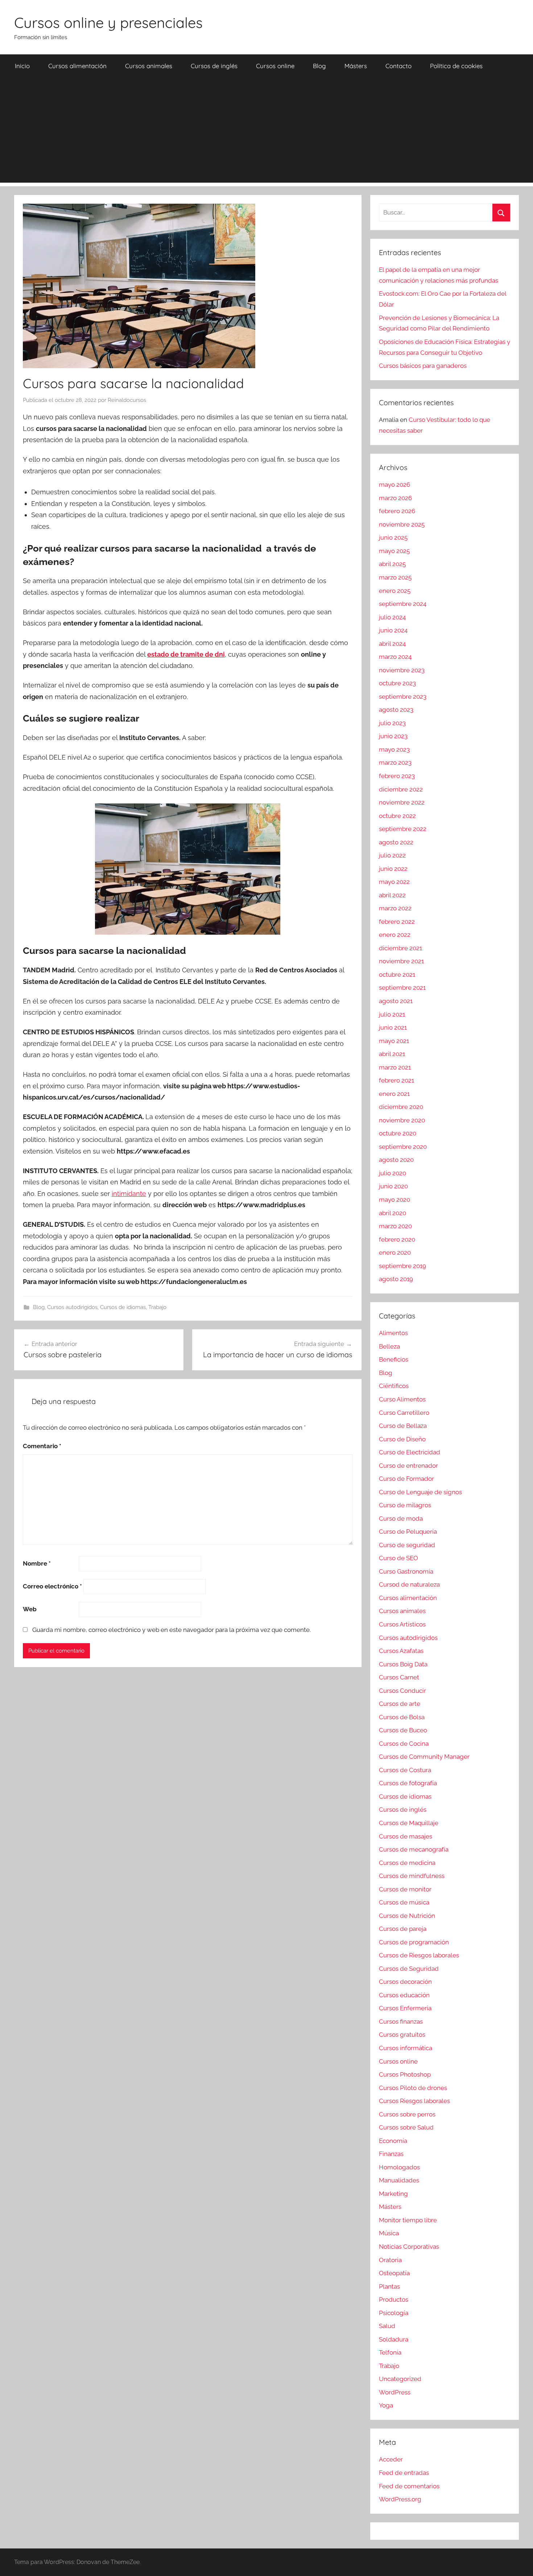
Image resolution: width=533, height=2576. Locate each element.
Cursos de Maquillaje (409, 1823)
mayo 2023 (394, 749)
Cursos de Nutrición (407, 1916)
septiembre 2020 (403, 1147)
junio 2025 (393, 537)
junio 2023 (393, 736)
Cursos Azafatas (401, 1651)
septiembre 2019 (402, 1266)
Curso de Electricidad (410, 1452)
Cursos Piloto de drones (413, 2088)
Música (389, 2233)
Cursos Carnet (399, 1677)
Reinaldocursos (127, 400)
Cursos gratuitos (402, 2035)
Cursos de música (404, 1902)
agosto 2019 (396, 1279)
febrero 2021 (396, 1080)
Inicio (22, 66)
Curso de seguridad (407, 1545)
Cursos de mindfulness (412, 1876)
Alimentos (393, 1333)
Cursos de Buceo (403, 1730)
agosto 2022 (396, 842)
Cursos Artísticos (402, 1624)
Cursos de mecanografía (414, 1849)
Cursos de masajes (406, 1836)
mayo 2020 (394, 1200)
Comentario (42, 1446)
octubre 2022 (397, 816)
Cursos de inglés (214, 66)
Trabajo (157, 1307)
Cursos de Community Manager (424, 1757)
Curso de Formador (406, 1479)
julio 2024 (392, 617)
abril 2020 (392, 1213)
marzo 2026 (395, 498)
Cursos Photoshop (405, 2074)
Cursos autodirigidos (72, 1307)
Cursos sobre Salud (406, 2127)
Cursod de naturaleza (409, 1584)
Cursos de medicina (407, 1863)
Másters (356, 66)
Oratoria (390, 2260)
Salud (387, 2326)
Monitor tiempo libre (408, 2220)
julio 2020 (392, 1173)
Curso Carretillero (404, 1413)
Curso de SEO (398, 1558)
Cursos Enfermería (405, 2008)
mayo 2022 (394, 882)
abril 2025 (392, 564)
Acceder (391, 2459)
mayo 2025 (394, 551)
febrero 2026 (397, 511)
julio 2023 (392, 723)
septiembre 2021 (402, 988)
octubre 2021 (397, 975)
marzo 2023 (395, 763)
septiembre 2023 (403, 697)
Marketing (393, 2194)
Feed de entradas (404, 2473)
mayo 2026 (394, 485)
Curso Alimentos (402, 1399)
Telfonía (390, 2352)
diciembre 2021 (400, 948)
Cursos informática (406, 2048)
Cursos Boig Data (403, 1664)
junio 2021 (393, 1027)
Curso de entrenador (408, 1466)
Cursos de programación (414, 1942)
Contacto (398, 66)
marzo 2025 (395, 577)
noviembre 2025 (402, 524)
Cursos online (275, 66)
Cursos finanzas (401, 2022)
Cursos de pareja (403, 1929)
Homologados (399, 2167)
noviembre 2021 (401, 961)
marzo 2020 (395, 1226)
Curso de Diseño (402, 1439)
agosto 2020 (396, 1160)
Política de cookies (456, 66)
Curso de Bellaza (403, 1426)
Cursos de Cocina (404, 1744)
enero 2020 (395, 1252)
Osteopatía (394, 2273)
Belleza (389, 1346)
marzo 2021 (395, 1067)
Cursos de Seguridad (409, 1969)
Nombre (37, 1563)
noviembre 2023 (402, 670)
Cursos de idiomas (123, 1307)
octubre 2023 (397, 683)
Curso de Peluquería (408, 1532)
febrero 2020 (397, 1239)
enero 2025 (395, 591)
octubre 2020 (398, 1133)
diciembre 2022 (401, 789)
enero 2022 (395, 935)
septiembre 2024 (403, 604)
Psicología (394, 2313)
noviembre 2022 (402, 802)
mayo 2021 (394, 1041)
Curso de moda (401, 1518)
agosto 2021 (396, 1001)
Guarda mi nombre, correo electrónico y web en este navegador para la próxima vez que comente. (172, 1630)
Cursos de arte (400, 1704)
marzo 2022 (395, 908)
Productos (394, 2299)
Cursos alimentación (77, 66)
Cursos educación (404, 1995)
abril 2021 (392, 1054)
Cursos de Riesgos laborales (419, 1955)
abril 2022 (392, 895)
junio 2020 (393, 1186)
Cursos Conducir (402, 1691)
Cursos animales (149, 66)
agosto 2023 (396, 710)
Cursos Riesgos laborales (414, 2101)
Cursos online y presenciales (108, 22)
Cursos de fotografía (408, 1783)
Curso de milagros (405, 1505)
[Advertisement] (266, 132)
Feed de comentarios (409, 2486)
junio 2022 (393, 869)
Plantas (389, 2286)
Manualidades (399, 2180)
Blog (319, 66)
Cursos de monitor (405, 1889)
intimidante (129, 1194)
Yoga (386, 2405)
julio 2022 (392, 855)
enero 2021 (394, 1094)
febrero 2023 (397, 776)
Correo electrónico (52, 1586)
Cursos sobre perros (407, 2114)
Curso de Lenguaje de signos (420, 1492)
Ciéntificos (394, 1386)
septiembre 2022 (403, 829)
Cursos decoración (405, 1982)
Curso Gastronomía (406, 1571)
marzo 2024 (395, 657)
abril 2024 (392, 644)
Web (30, 1609)
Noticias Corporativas (409, 2247)
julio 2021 (392, 1014)
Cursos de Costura (405, 1770)
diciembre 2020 (401, 1107)
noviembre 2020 (402, 1120)
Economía (393, 2141)
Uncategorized (400, 2379)
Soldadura (394, 2339)
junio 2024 (393, 630)
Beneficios (394, 1359)
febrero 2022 (397, 922)
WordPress (395, 2392)
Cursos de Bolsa (402, 1717)
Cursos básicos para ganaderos (423, 366)
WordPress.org (400, 2499)
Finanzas (391, 2154)
